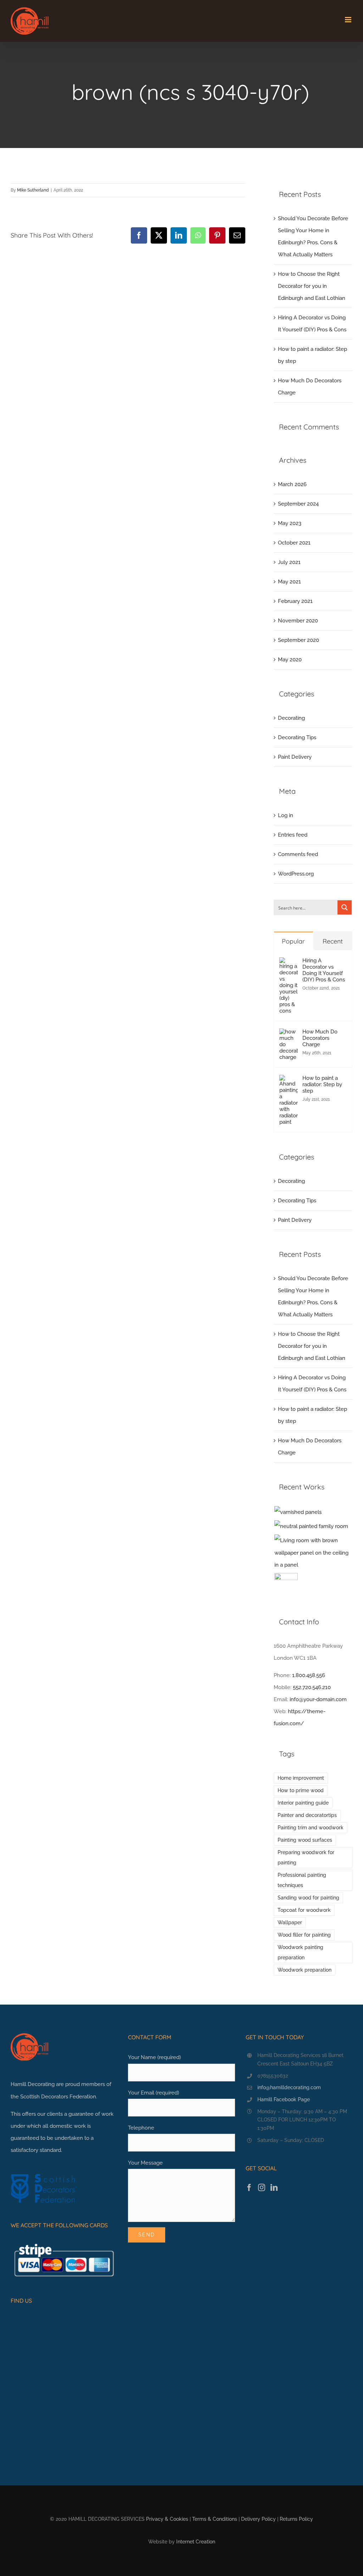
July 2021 (289, 562)
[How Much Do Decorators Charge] (289, 1035)
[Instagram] (262, 2188)
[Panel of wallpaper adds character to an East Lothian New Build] (313, 1552)
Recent (333, 941)
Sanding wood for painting (308, 1898)
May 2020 (290, 660)
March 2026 (292, 484)
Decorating (291, 718)
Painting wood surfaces (305, 1840)
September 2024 (298, 504)
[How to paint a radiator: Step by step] (289, 1081)
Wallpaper (290, 1922)
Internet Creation (196, 2542)
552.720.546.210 (312, 1687)
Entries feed (293, 835)
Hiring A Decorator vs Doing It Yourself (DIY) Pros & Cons (324, 970)
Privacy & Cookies (167, 2519)
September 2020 (298, 640)
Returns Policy (296, 2519)
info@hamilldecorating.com (289, 2087)
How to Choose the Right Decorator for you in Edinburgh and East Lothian (312, 286)
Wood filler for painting (304, 1935)
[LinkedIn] (274, 2188)
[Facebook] (249, 2188)
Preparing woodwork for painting (306, 1857)
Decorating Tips (297, 737)
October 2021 (294, 543)
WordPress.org (296, 874)
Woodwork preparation (305, 1970)
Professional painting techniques (302, 1880)
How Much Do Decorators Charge (320, 1038)
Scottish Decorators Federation (58, 2097)
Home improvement (301, 1778)
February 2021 (295, 601)
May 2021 (289, 582)
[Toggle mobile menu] (349, 20)
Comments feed (298, 854)
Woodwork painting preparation (300, 1952)
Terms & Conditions (215, 2519)
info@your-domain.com (318, 1699)
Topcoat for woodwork (304, 1910)
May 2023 (290, 523)
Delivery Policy (258, 2519)
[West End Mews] (298, 1512)
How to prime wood (301, 1790)
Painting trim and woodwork (311, 1828)
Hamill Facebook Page (284, 2099)
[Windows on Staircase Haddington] (286, 1585)
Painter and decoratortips (307, 1815)
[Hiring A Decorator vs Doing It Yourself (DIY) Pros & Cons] (289, 963)
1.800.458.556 (309, 1675)
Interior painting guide (303, 1803)
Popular (293, 941)
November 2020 (298, 621)
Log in (286, 815)
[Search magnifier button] (345, 907)
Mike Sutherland (33, 190)
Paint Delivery (295, 757)
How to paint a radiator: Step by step (322, 1084)
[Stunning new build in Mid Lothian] (311, 1526)
